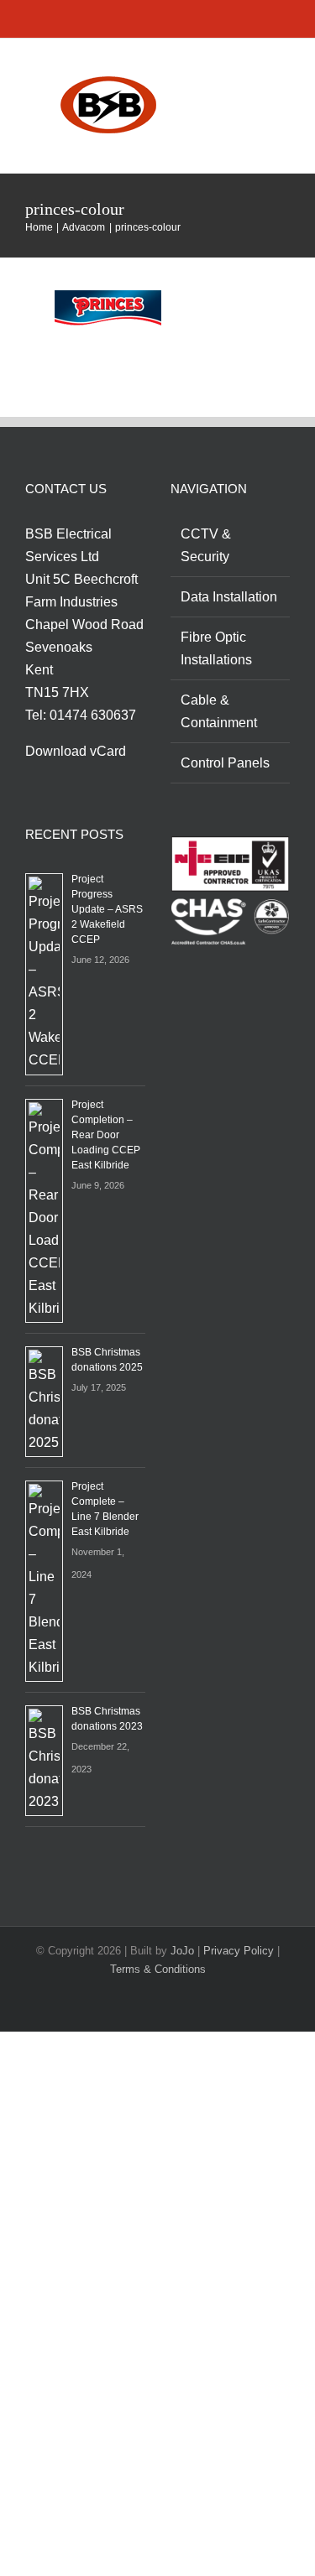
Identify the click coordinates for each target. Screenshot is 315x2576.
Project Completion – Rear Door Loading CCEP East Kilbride (106, 1135)
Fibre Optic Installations (216, 648)
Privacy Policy (239, 1951)
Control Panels (225, 763)
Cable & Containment (219, 711)
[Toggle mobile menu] (283, 71)
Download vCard (76, 751)
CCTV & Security (206, 545)
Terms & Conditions (158, 1969)
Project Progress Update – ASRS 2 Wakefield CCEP (107, 909)
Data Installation (229, 597)
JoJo (182, 1951)
